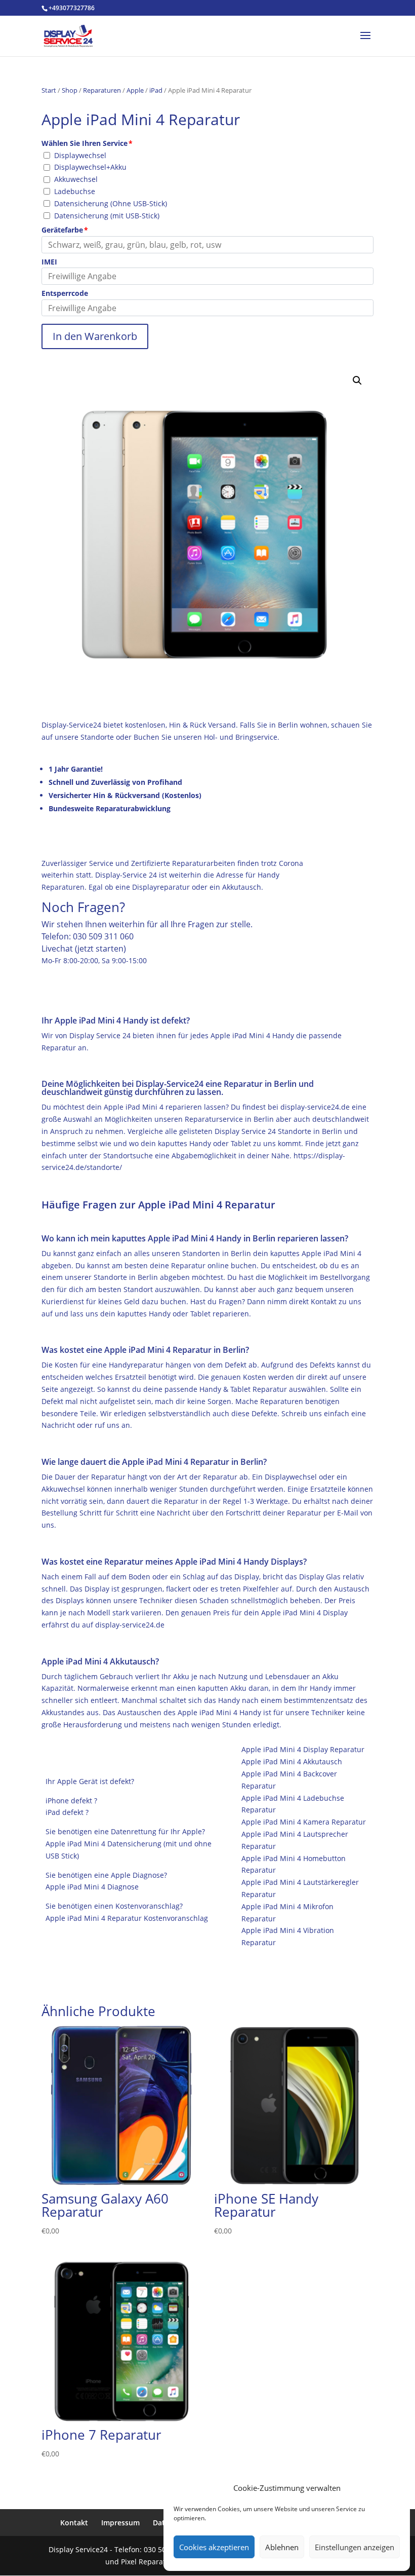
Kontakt (74, 2523)
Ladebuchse (75, 191)
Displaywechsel (80, 155)
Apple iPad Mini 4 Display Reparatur (303, 1749)
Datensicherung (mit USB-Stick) (107, 216)
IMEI (49, 262)
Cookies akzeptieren (214, 2547)
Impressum (120, 2523)
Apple (135, 90)
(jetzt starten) (100, 949)
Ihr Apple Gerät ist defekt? (90, 1781)
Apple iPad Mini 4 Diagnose (92, 1887)
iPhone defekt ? (71, 1801)
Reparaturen (102, 90)
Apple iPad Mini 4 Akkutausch (292, 1761)
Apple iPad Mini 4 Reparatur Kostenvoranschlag (127, 1918)
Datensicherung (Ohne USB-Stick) (111, 203)
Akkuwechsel (76, 179)
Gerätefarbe (62, 230)
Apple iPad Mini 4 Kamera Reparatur (304, 1822)
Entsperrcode (65, 293)
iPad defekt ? (67, 1812)
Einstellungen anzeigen (355, 2547)
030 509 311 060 (103, 936)
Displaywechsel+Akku (90, 167)
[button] (357, 381)
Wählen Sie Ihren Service (85, 143)
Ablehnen (282, 2547)
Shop (70, 90)
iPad (156, 90)
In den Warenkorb (95, 336)
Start (49, 90)
